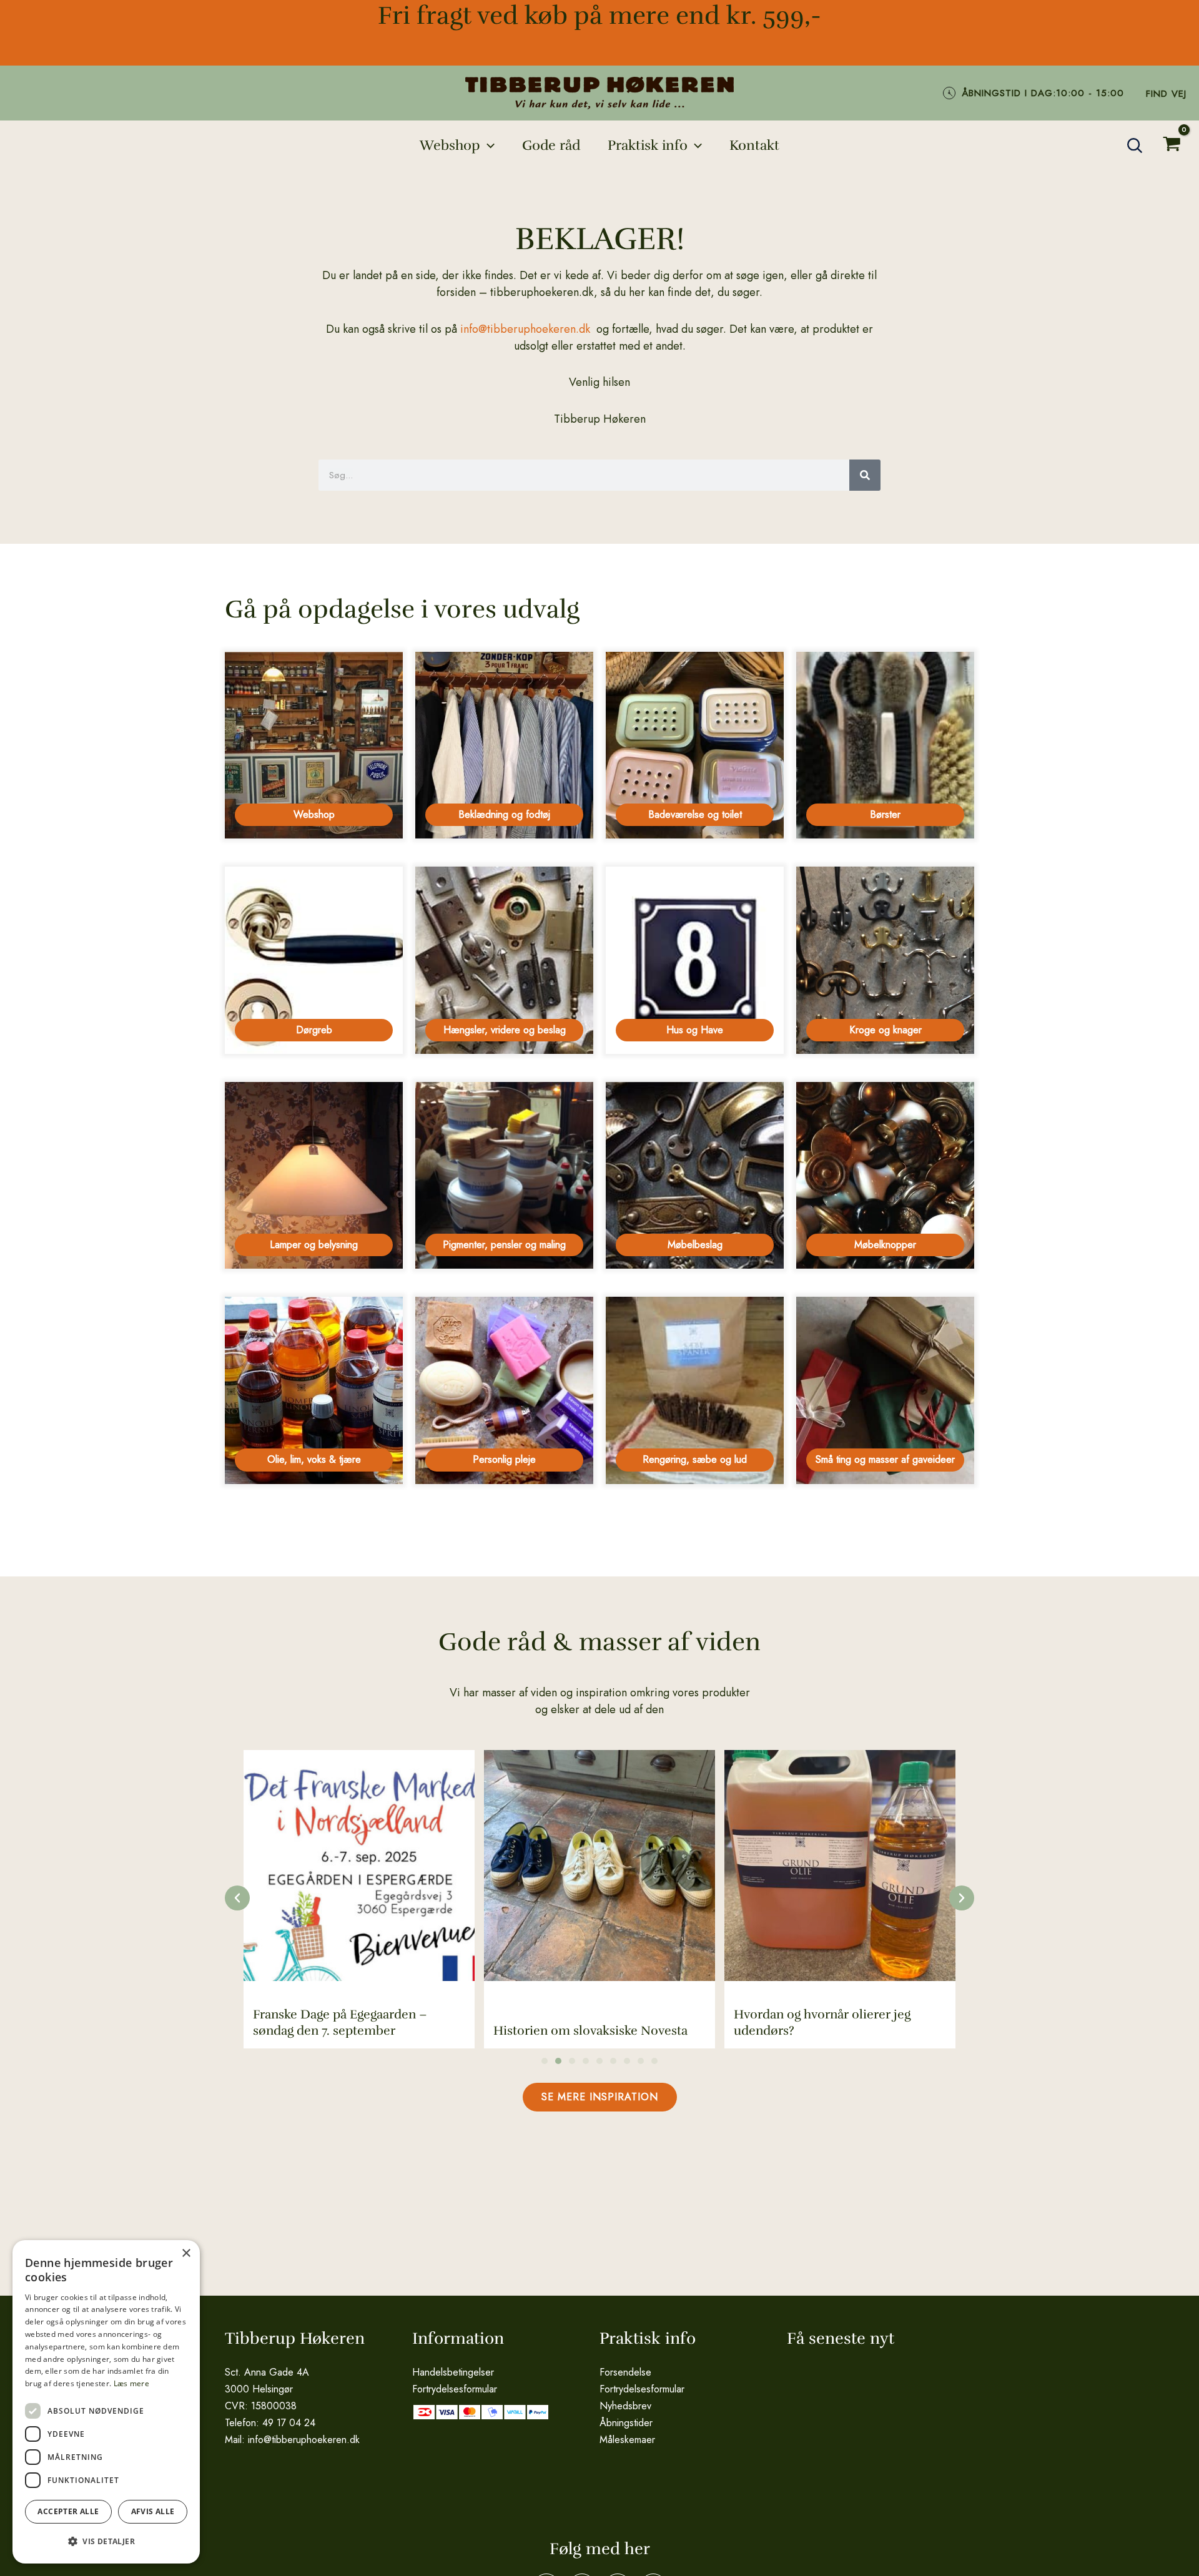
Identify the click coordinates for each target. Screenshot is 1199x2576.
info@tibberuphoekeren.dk (525, 329)
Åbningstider (626, 2423)
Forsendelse (625, 2372)
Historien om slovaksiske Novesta (590, 2031)
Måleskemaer (627, 2440)
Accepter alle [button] (68, 2511)
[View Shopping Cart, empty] (1172, 146)
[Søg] (865, 475)
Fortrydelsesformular (455, 2389)
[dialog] (106, 2402)
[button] (487, 145)
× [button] (186, 2254)
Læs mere (131, 2383)
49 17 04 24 (289, 2423)
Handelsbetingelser (453, 2372)
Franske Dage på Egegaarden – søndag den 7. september (340, 2023)
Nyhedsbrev (625, 2406)
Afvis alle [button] (153, 2511)
